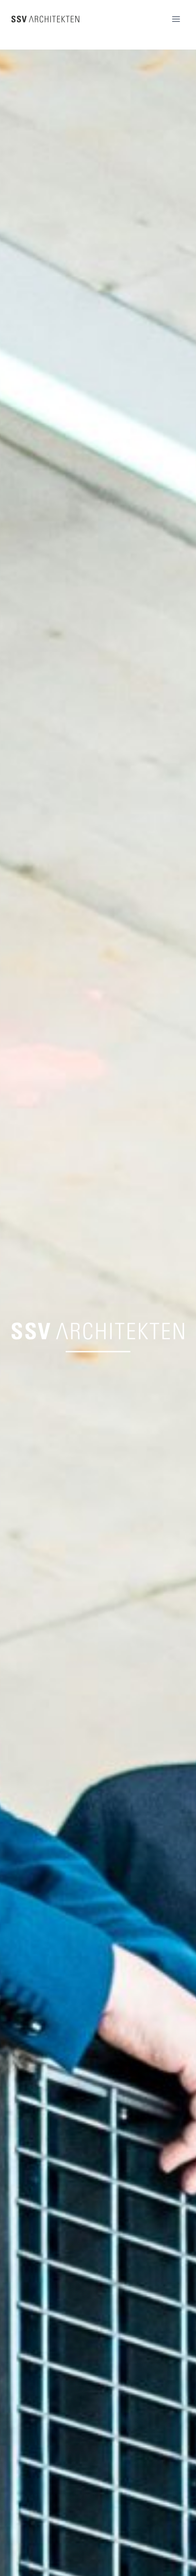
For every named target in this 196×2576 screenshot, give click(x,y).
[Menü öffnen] (176, 19)
